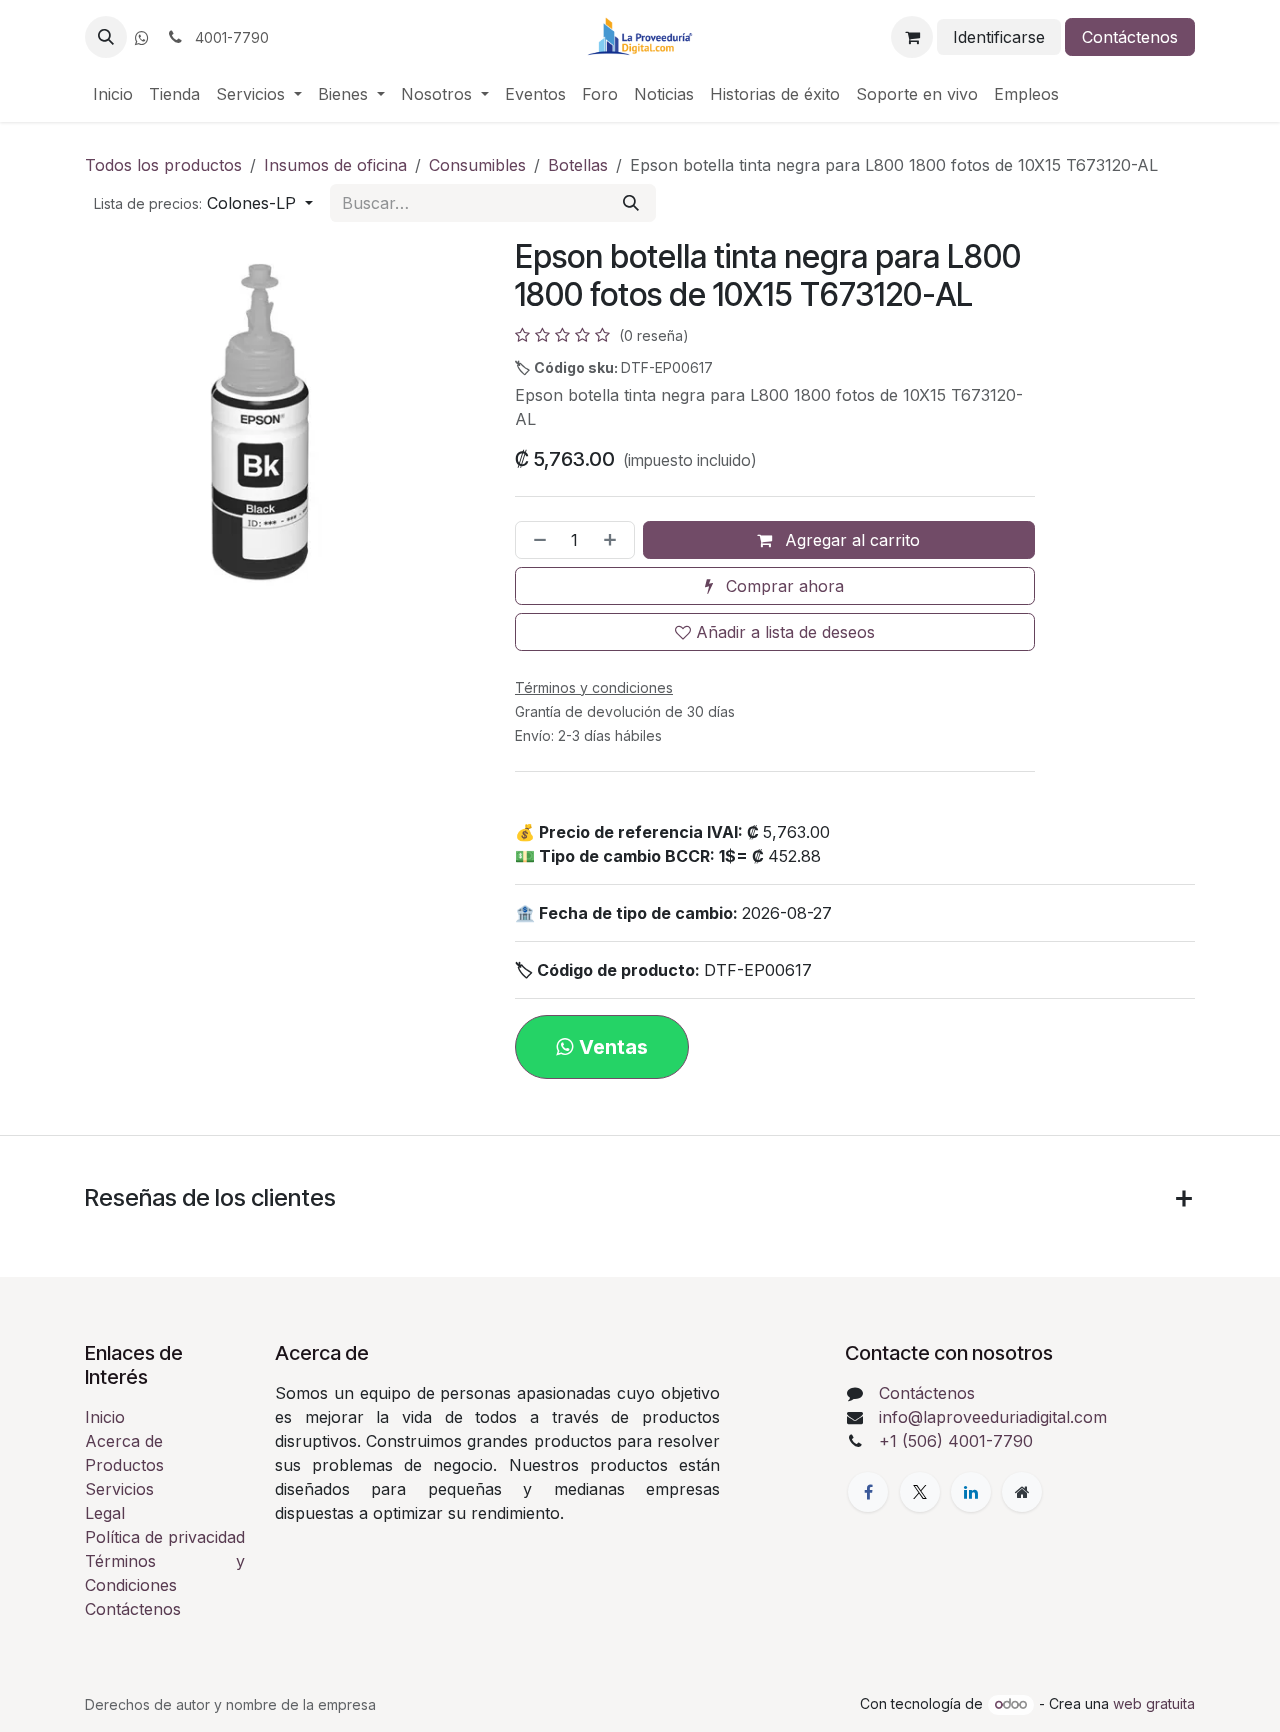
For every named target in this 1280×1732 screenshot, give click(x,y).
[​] (142, 38)
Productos (124, 1465)
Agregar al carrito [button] (850, 540)
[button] (106, 37)
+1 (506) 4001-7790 (956, 1441)
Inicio (105, 1417)
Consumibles (477, 165)
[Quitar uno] (536, 540)
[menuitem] (113, 94)
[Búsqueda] (631, 203)
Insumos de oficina (335, 165)
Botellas (578, 165)
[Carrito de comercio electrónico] (912, 37)
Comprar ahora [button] (782, 586)
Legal (105, 1513)
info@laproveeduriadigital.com (993, 1417)
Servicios (119, 1489)
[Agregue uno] (614, 540)
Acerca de (124, 1441)
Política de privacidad (165, 1537)
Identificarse (999, 37)
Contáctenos (1130, 37)
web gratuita (1154, 1703)
